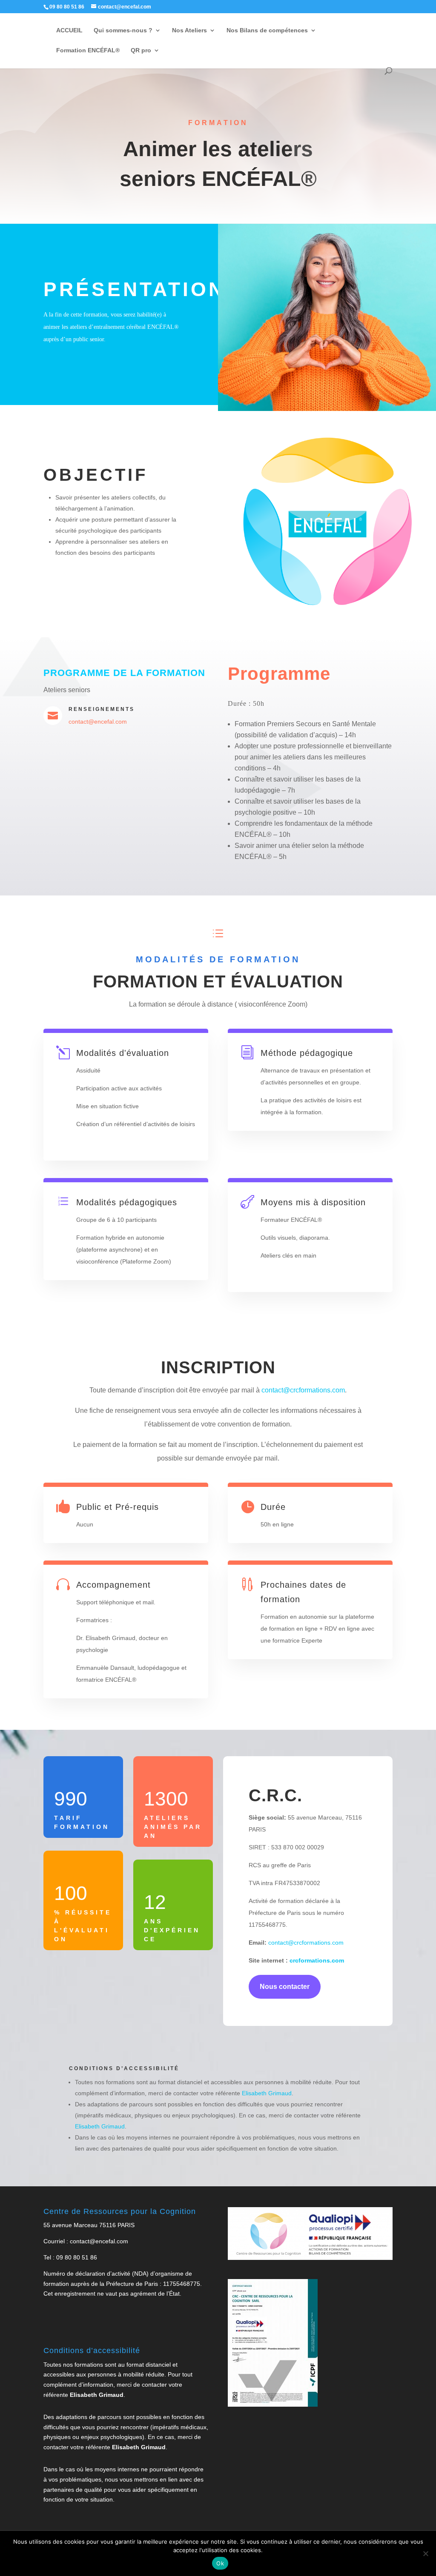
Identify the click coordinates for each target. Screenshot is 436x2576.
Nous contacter (285, 1987)
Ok (220, 2563)
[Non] (425, 2553)
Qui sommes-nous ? (123, 30)
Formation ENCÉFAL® (88, 50)
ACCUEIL (69, 30)
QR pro (141, 50)
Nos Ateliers (189, 30)
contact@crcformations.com (303, 1390)
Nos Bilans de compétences (267, 30)
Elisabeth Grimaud (267, 2093)
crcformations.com (316, 1960)
